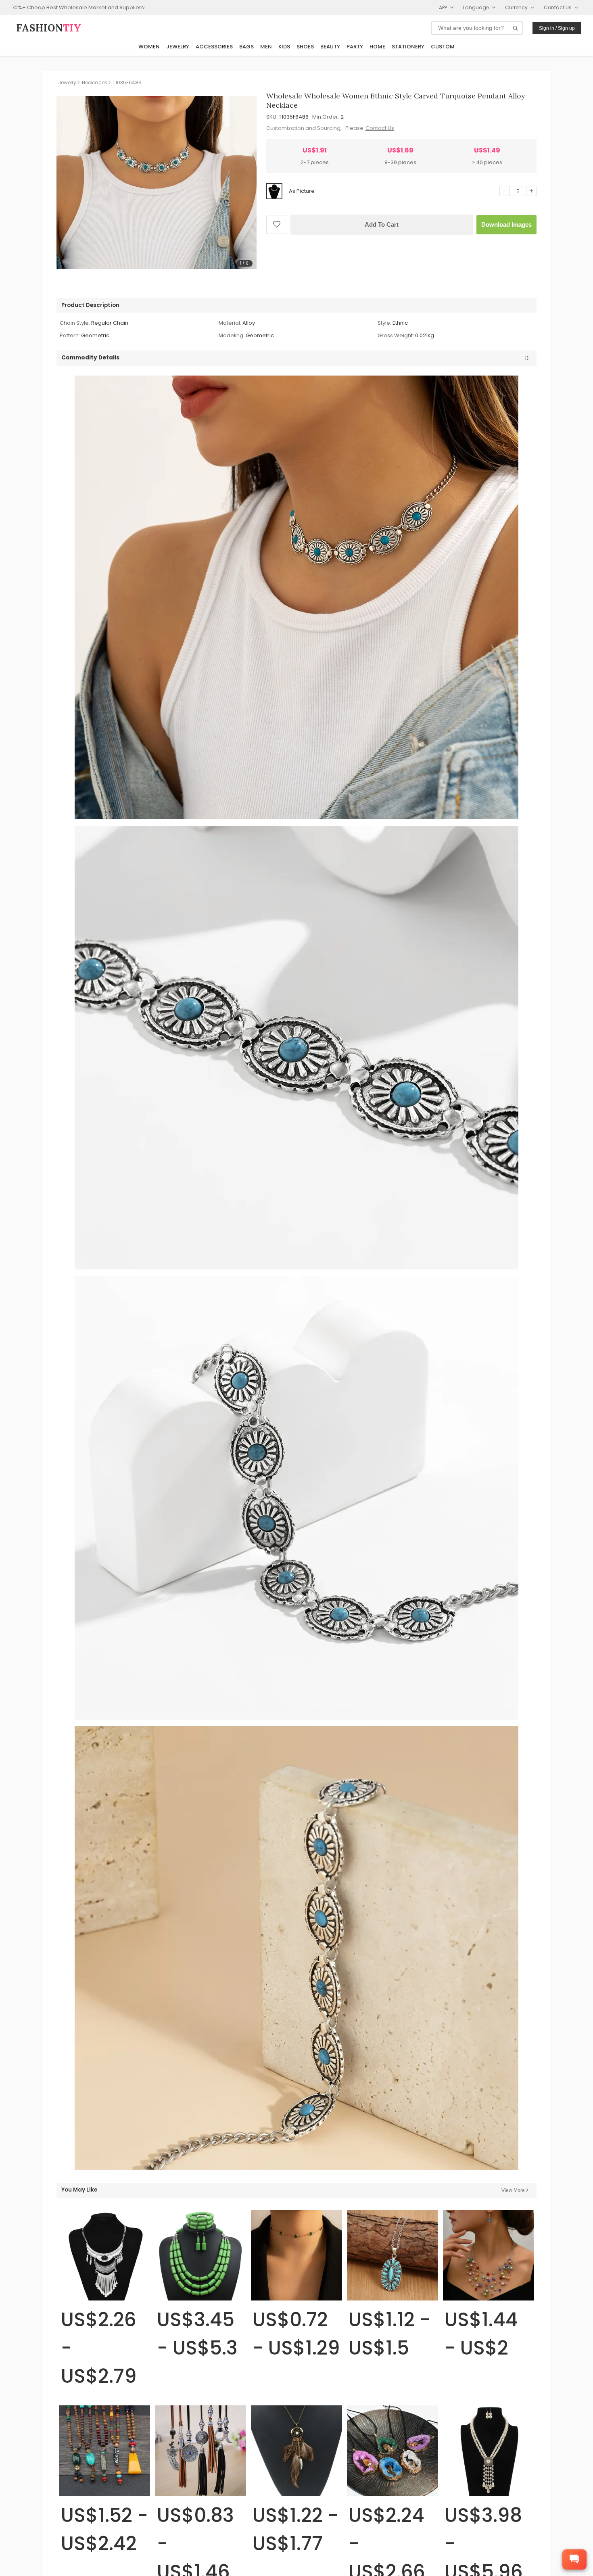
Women (149, 47)
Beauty (330, 47)
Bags (246, 47)
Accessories (214, 47)
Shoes (305, 47)
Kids (284, 47)
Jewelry (178, 47)
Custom (443, 47)
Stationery (408, 47)
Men (266, 47)
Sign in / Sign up (557, 28)
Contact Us (380, 128)
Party (355, 47)
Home (377, 47)
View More (513, 2190)
